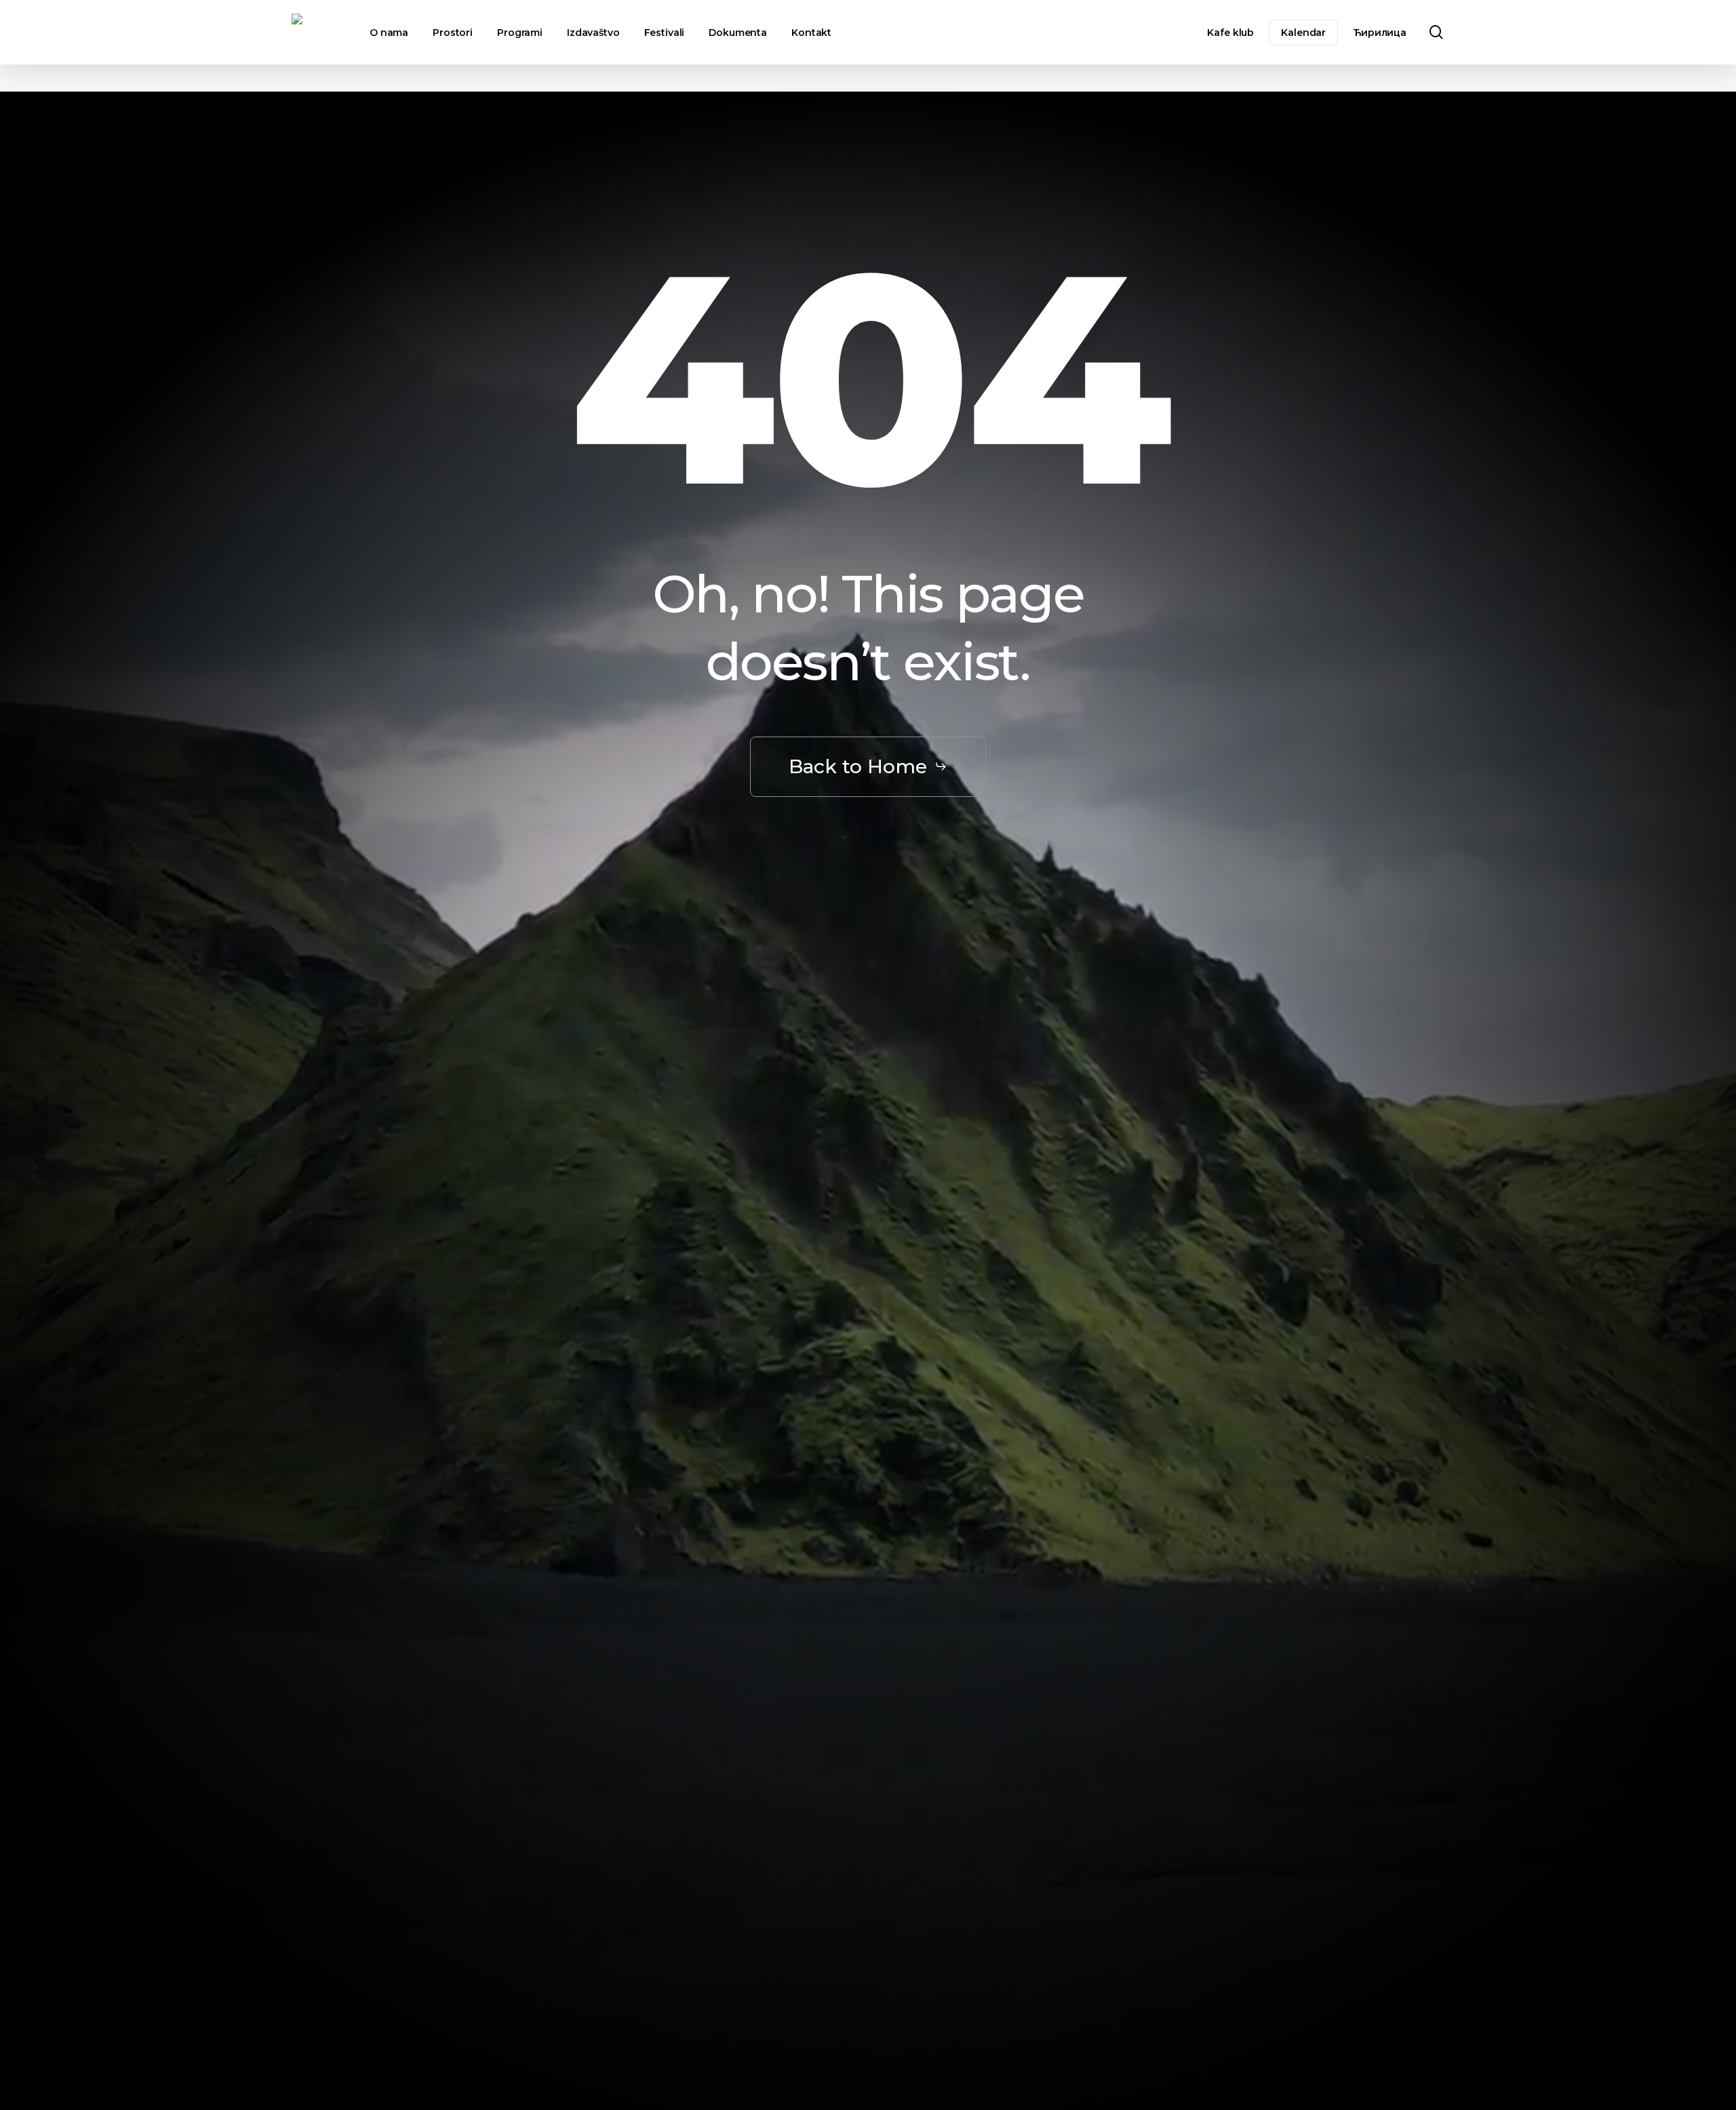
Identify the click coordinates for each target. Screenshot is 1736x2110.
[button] (868, 767)
